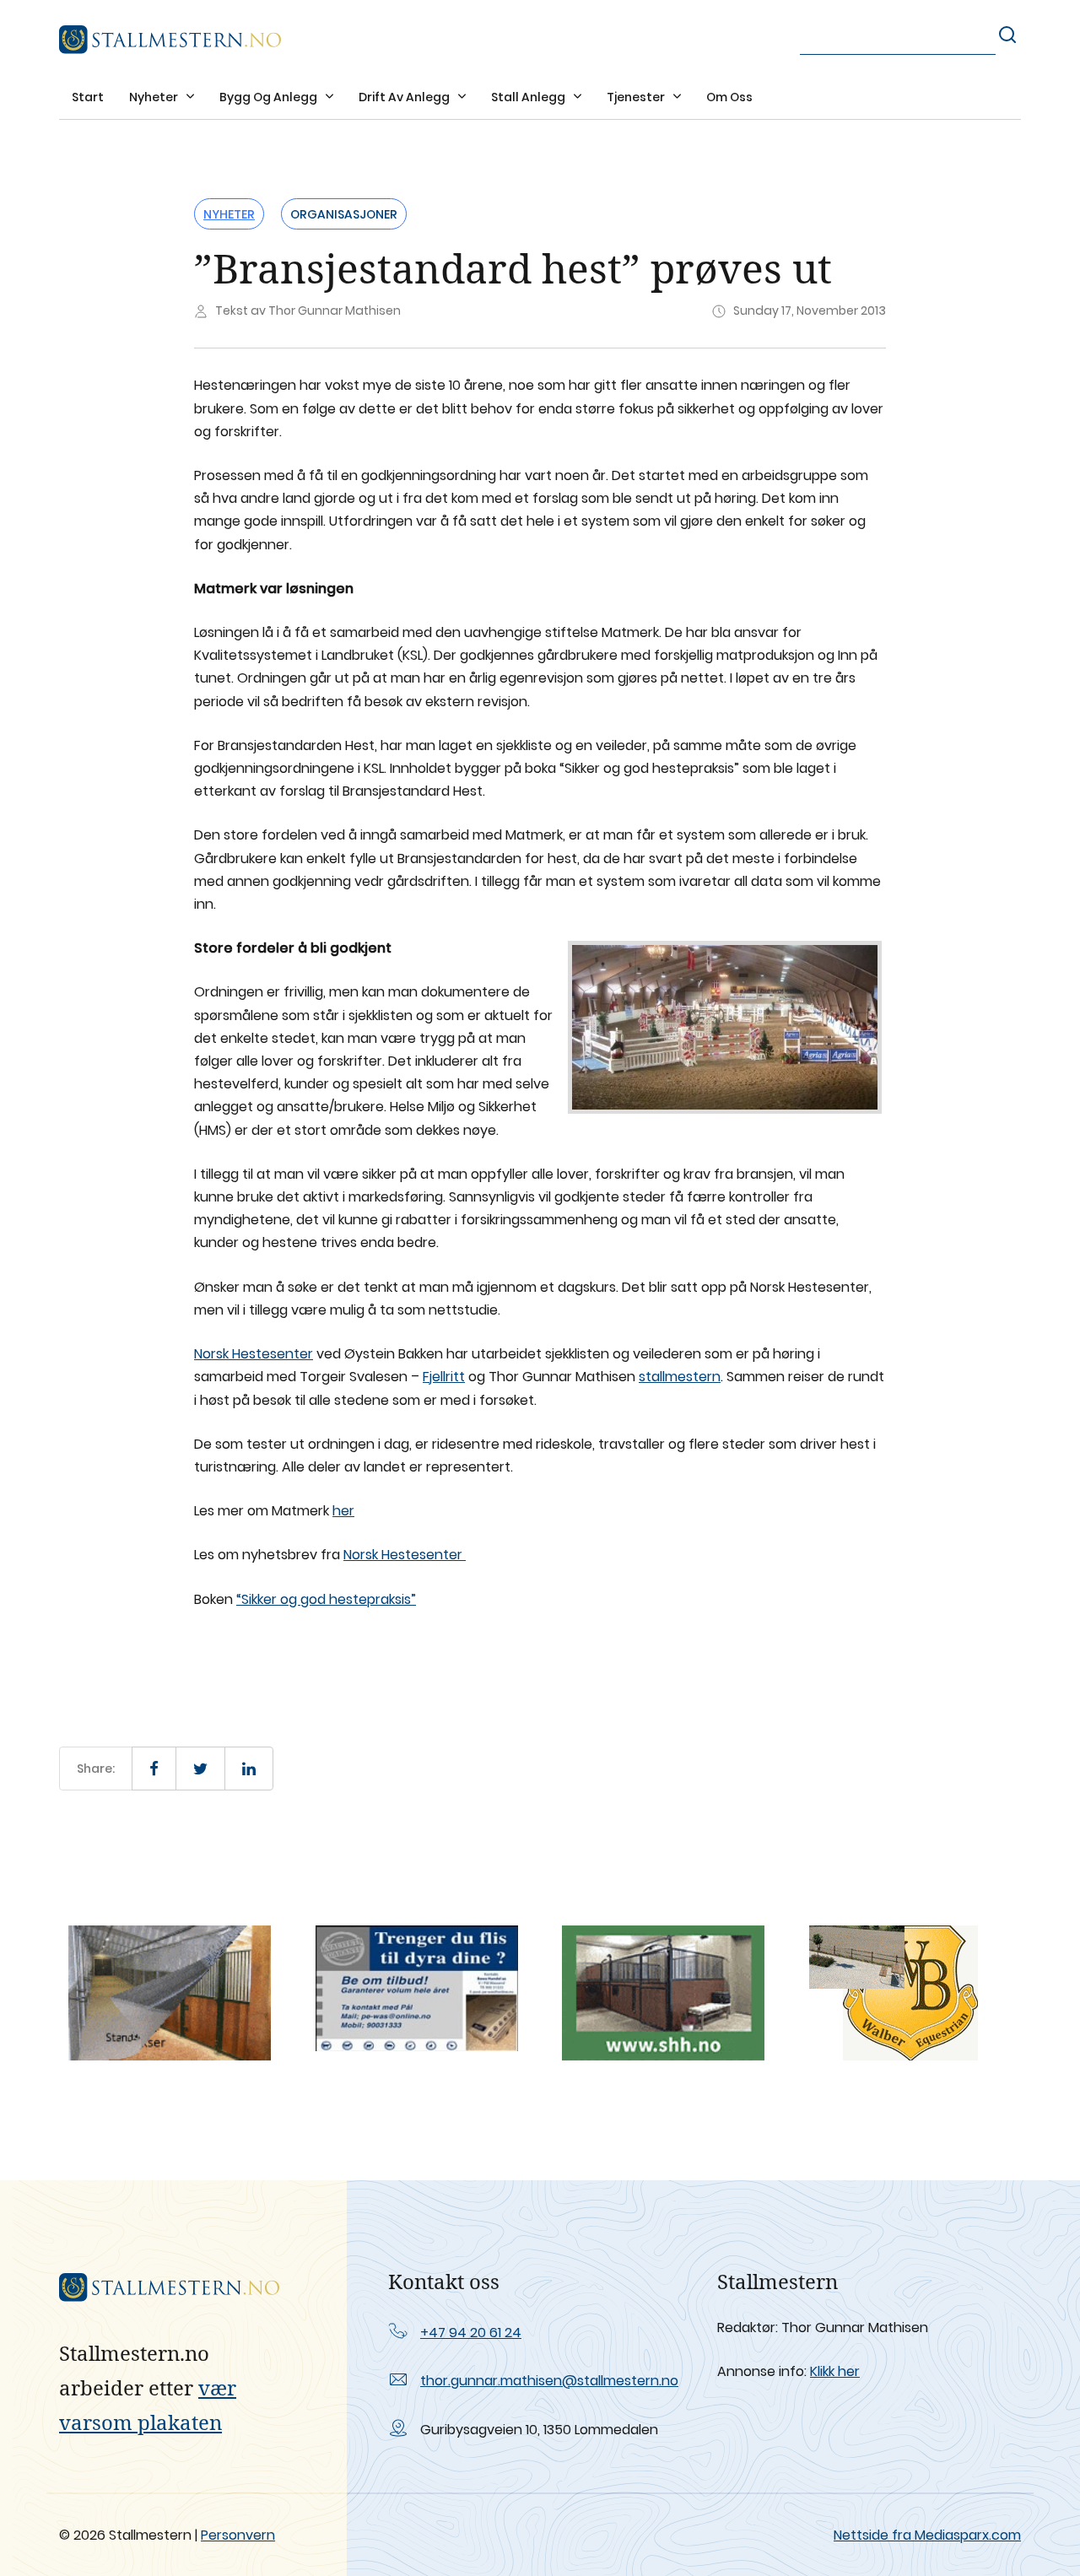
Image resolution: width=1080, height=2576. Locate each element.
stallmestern (680, 1377)
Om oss (729, 97)
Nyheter (155, 97)
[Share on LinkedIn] (249, 1769)
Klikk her (835, 2371)
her (343, 1511)
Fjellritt (444, 1377)
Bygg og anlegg (270, 97)
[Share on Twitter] (200, 1769)
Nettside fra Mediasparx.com (927, 2535)
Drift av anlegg (405, 97)
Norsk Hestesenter (254, 1354)
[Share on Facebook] (154, 1769)
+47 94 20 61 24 (471, 2333)
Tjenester (637, 97)
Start (88, 97)
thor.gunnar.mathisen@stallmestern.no (549, 2381)
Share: (96, 1769)
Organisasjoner (344, 214)
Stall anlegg (529, 97)
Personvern (238, 2535)
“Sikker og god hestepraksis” (326, 1599)
